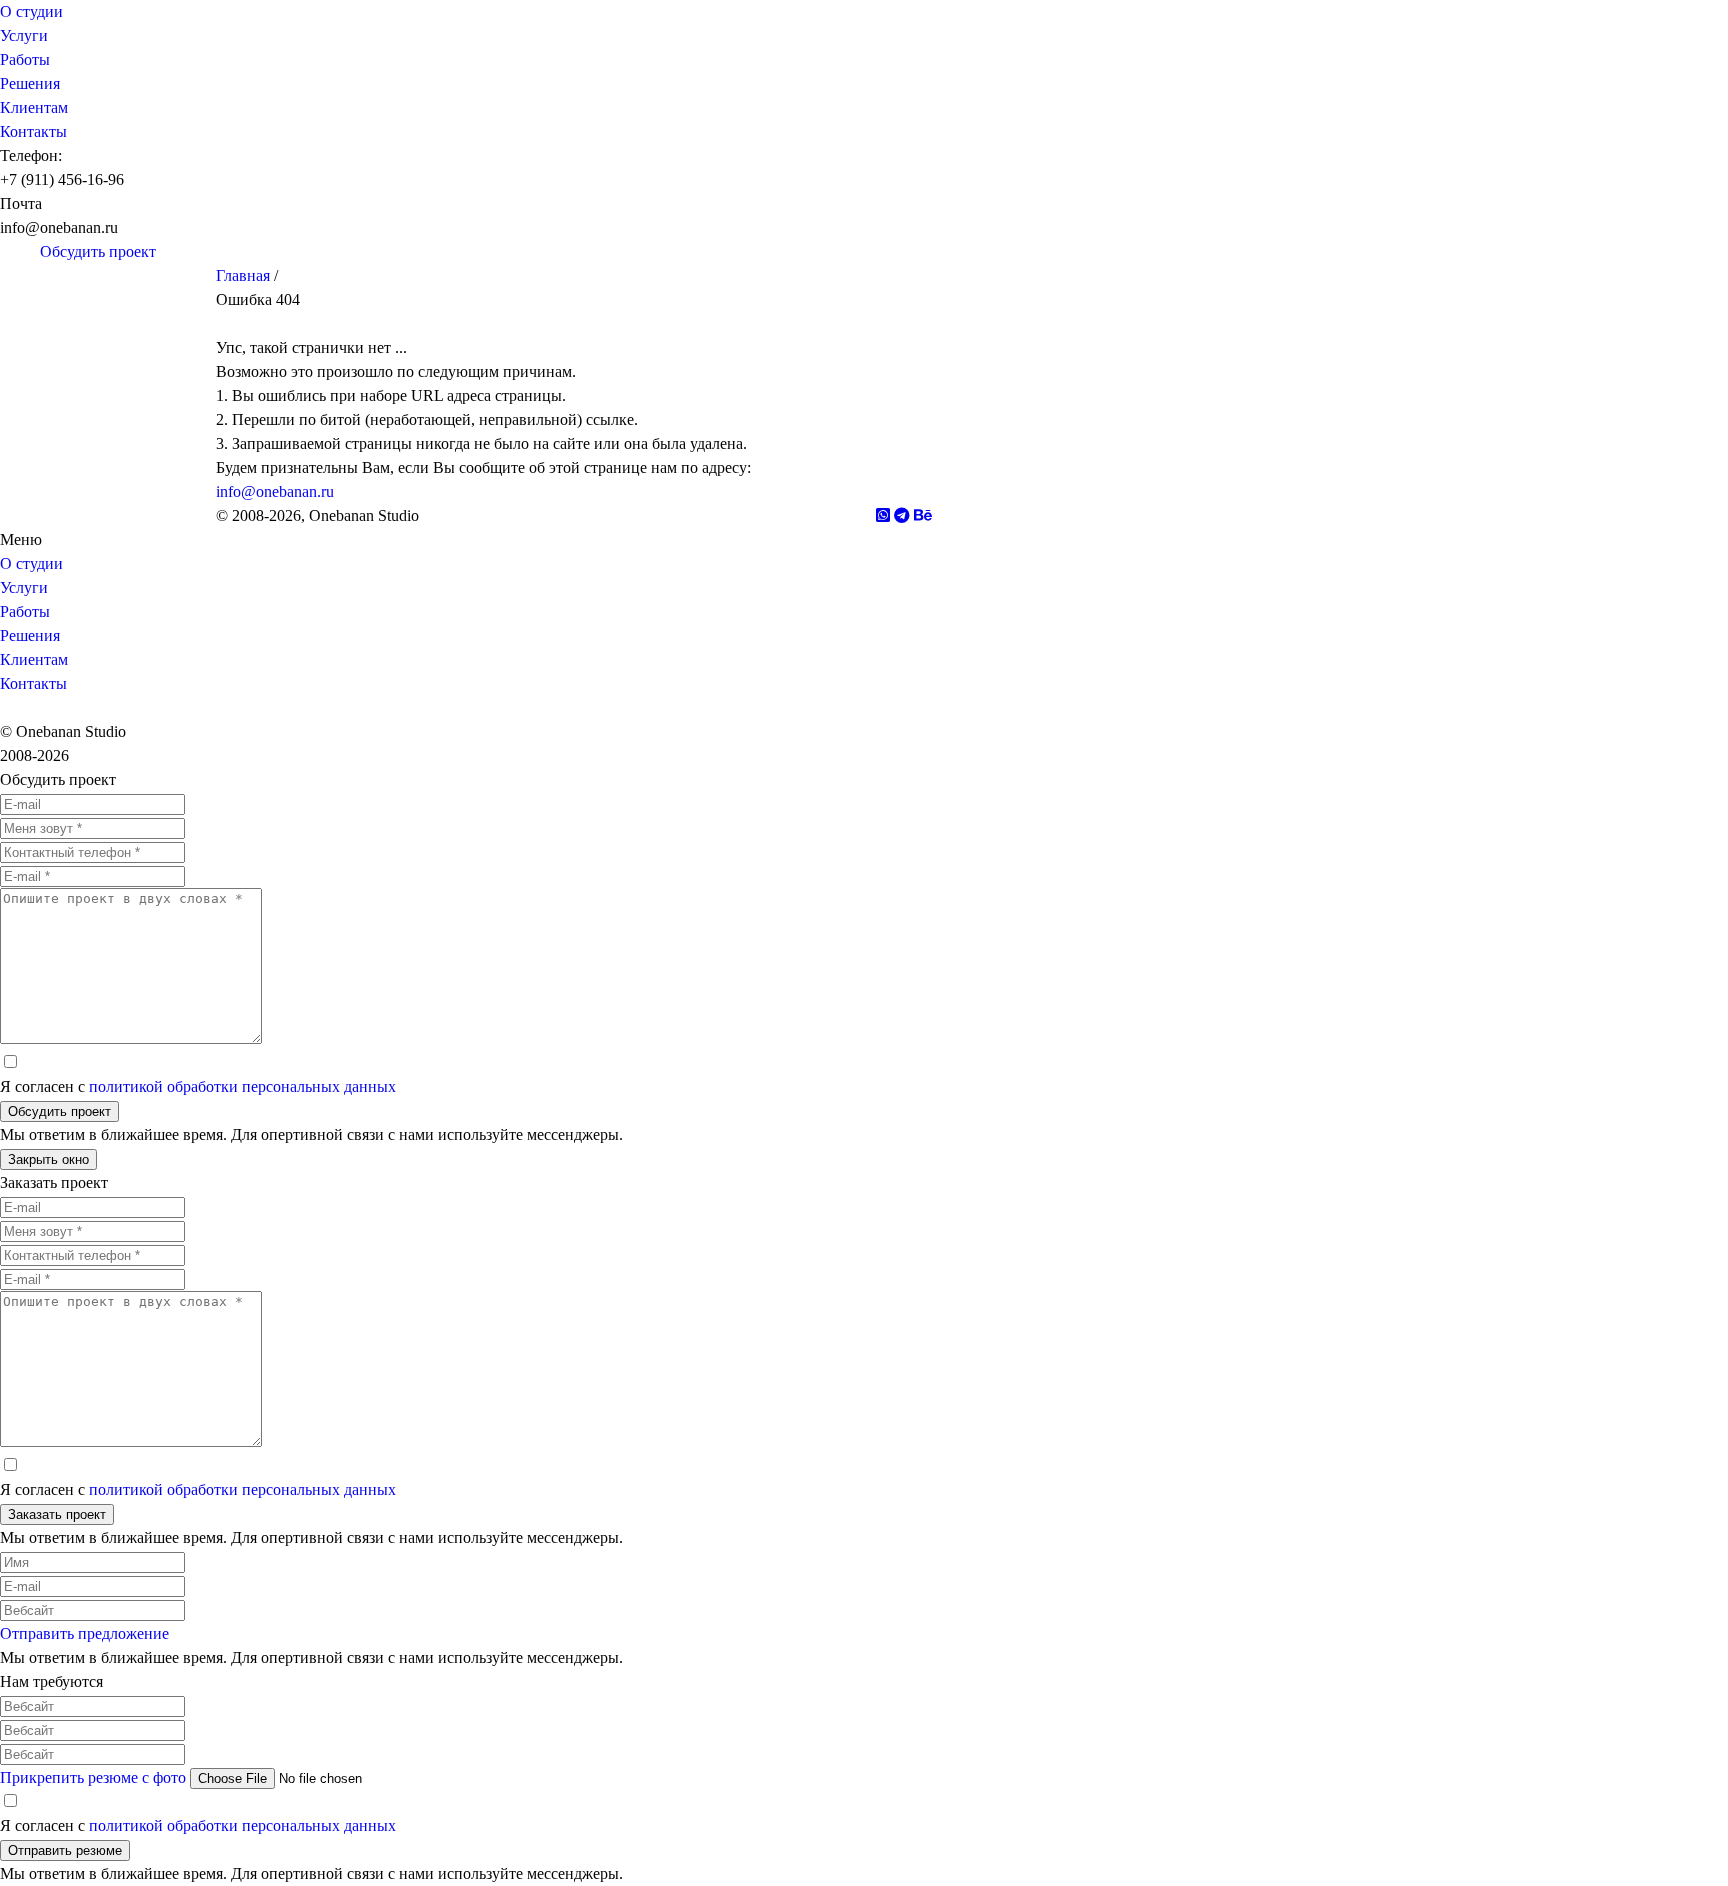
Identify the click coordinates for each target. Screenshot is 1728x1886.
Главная (243, 275)
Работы (25, 59)
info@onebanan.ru (275, 491)
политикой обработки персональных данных (242, 1086)
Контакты (33, 131)
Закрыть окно (48, 1159)
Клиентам (34, 107)
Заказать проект (57, 1514)
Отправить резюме (65, 1850)
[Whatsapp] (30, 251)
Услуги (24, 35)
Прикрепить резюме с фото (93, 1777)
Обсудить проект (59, 1111)
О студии (31, 11)
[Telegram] (10, 251)
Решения (30, 83)
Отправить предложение (84, 1633)
